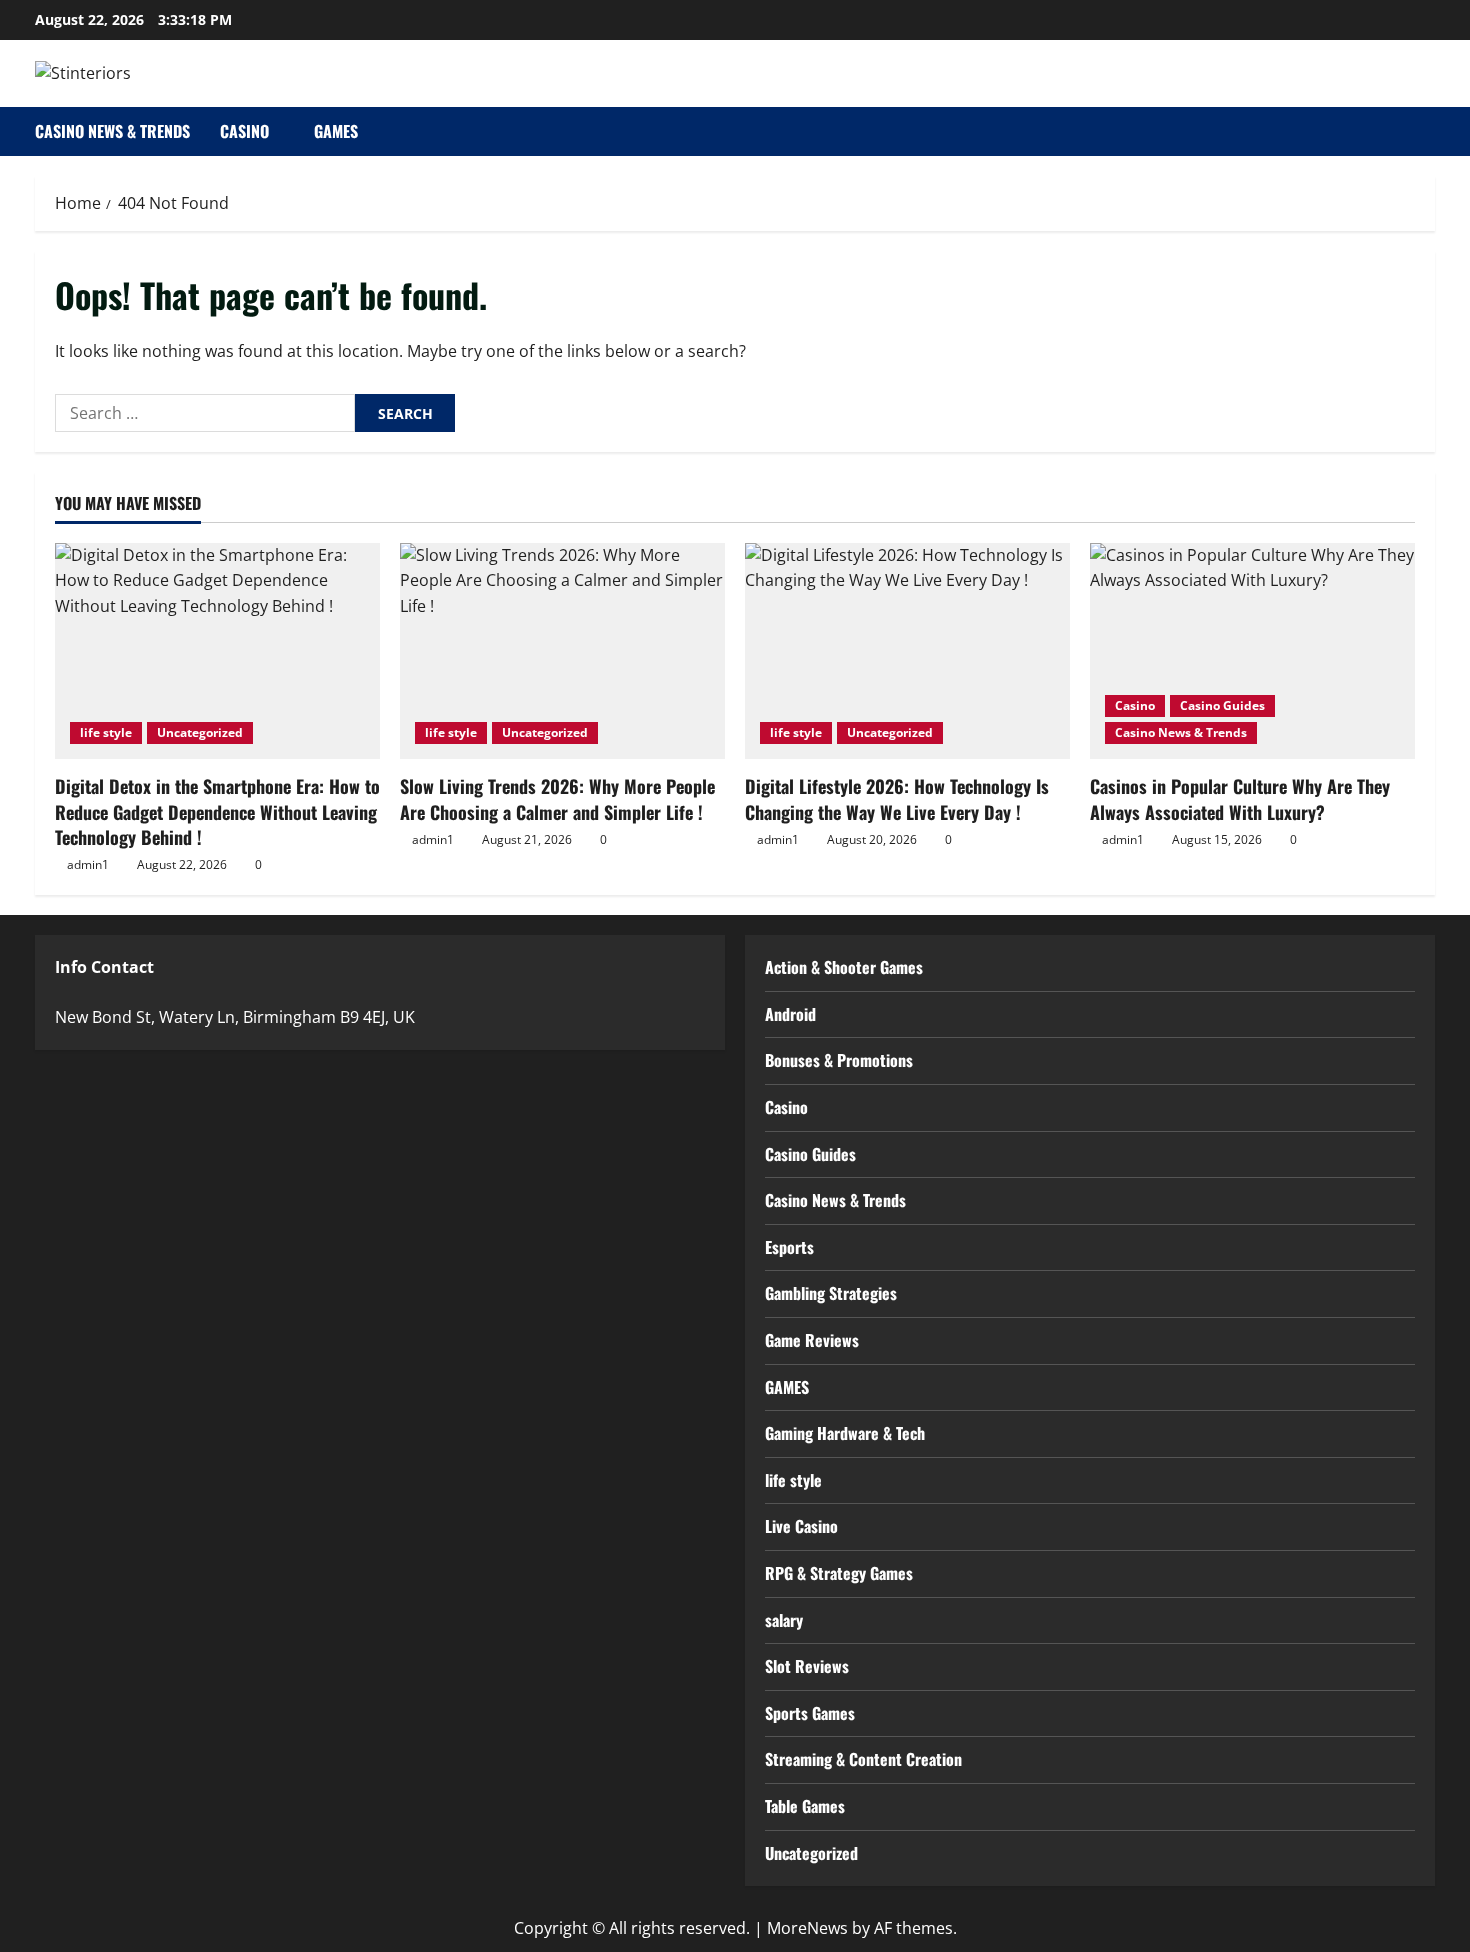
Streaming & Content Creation (863, 1759)
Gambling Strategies (831, 1293)
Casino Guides (1222, 705)
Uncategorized (200, 732)
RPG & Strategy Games (839, 1573)
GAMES (336, 131)
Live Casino (801, 1526)
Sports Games (810, 1713)
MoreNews (807, 1928)
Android (790, 1014)
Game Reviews (812, 1340)
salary (784, 1620)
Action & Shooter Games (844, 967)
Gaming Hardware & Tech (845, 1433)
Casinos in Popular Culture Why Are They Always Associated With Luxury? (1240, 798)
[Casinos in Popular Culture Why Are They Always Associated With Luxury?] (1252, 651)
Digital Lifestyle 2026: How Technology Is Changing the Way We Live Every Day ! (897, 798)
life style (106, 732)
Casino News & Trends (112, 131)
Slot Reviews (807, 1666)
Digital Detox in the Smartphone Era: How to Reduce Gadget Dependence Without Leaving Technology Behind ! (217, 811)
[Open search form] (1429, 131)
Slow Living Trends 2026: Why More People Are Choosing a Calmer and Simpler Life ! (557, 798)
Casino (244, 131)
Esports (789, 1247)
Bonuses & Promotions (839, 1060)
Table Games (805, 1806)
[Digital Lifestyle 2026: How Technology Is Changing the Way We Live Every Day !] (907, 651)
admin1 (88, 864)
